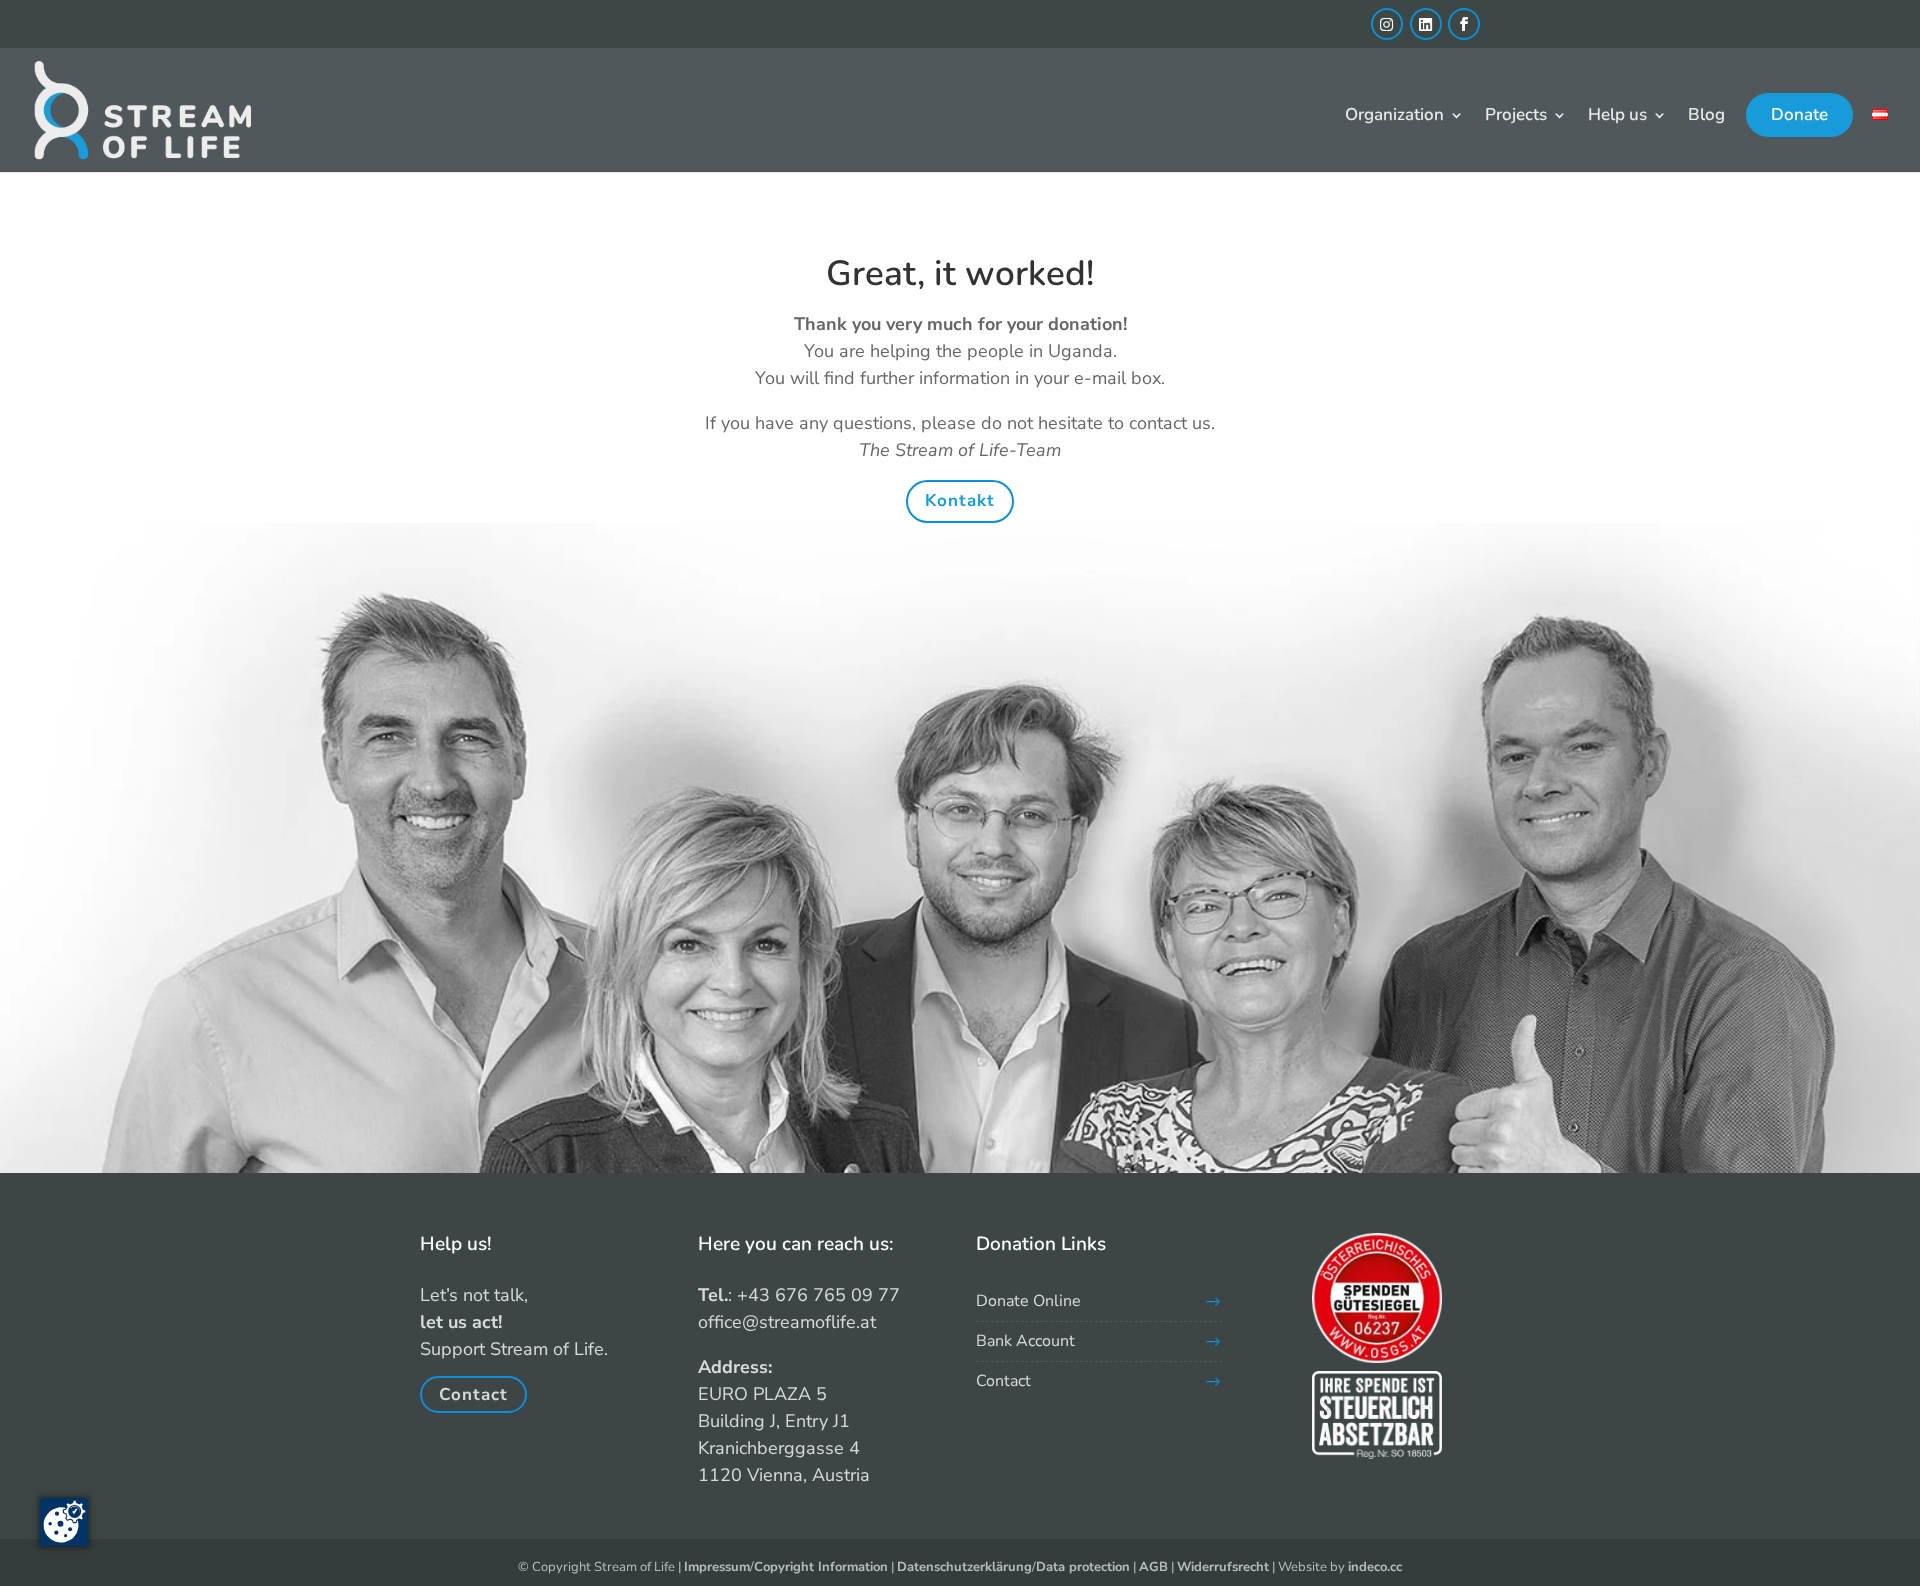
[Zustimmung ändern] (64, 1522)
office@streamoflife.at (787, 1322)
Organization (1394, 117)
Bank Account (1025, 1341)
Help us (1617, 117)
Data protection (1083, 1567)
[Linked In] (1426, 24)
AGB (1153, 1567)
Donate (1799, 114)
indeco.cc (1375, 1567)
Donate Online (1028, 1301)
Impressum (717, 1567)
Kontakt (960, 500)
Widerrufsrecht (1223, 1567)
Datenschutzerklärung (964, 1567)
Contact (473, 1394)
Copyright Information (821, 1567)
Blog (1706, 117)
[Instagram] (1387, 24)
